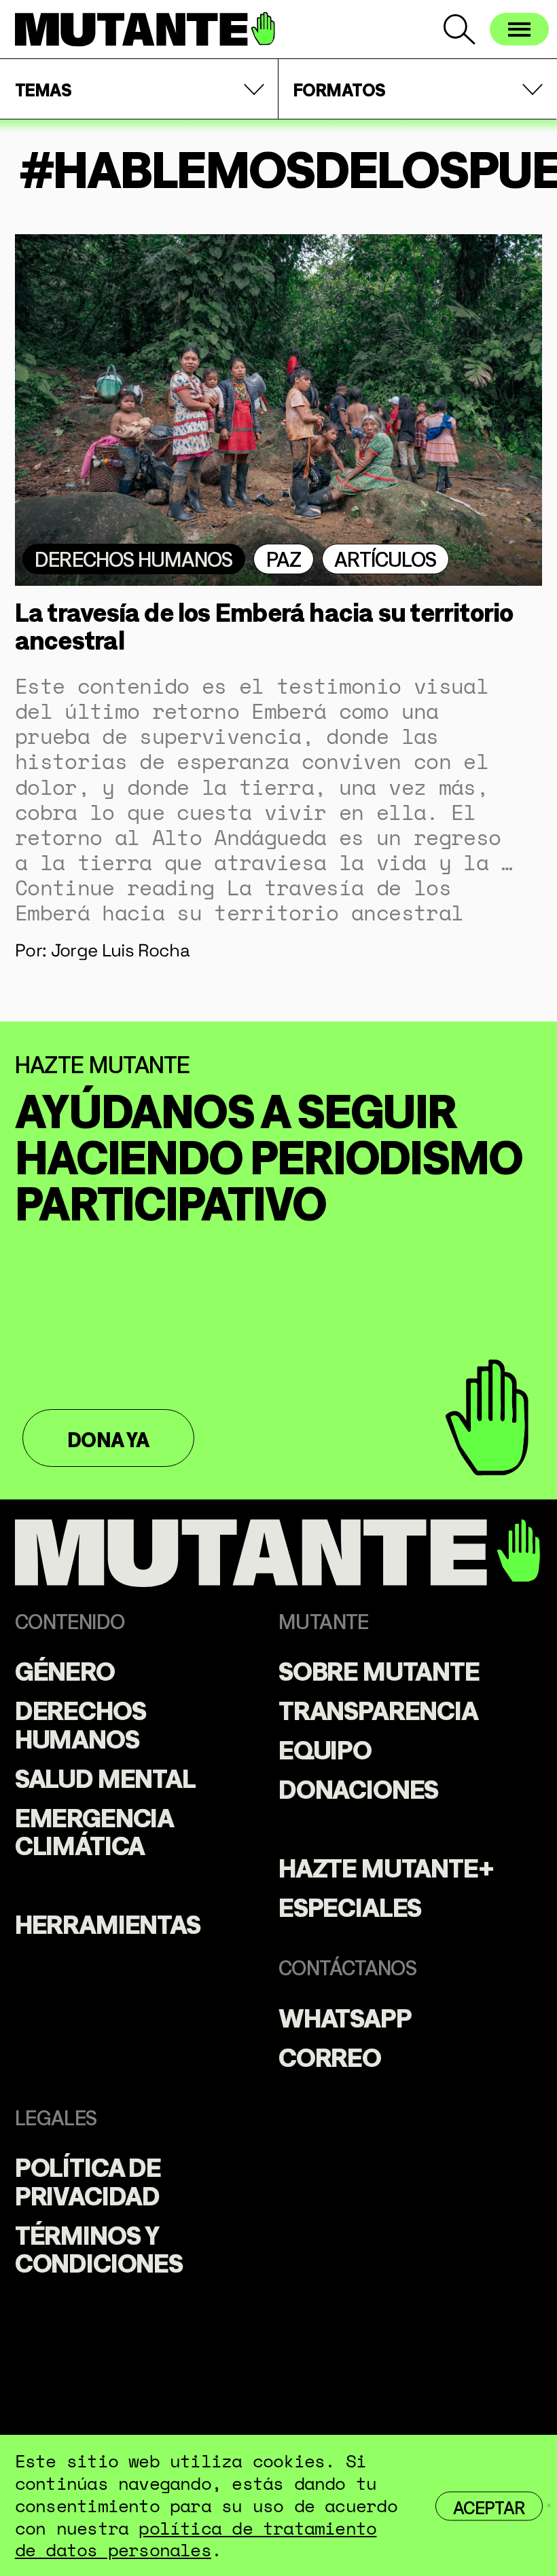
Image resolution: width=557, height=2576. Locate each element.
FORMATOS (340, 89)
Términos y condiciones (99, 2247)
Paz (284, 558)
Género (65, 1669)
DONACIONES (358, 1787)
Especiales (350, 1905)
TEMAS (43, 89)
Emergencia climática (94, 1830)
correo (330, 2055)
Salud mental (105, 1776)
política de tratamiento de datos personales (196, 2539)
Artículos (385, 558)
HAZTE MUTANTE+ (386, 1866)
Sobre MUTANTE (379, 1669)
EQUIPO (325, 1748)
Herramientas (108, 1922)
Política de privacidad (88, 2180)
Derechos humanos (133, 558)
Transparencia (378, 1709)
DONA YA (108, 1438)
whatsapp (345, 2016)
